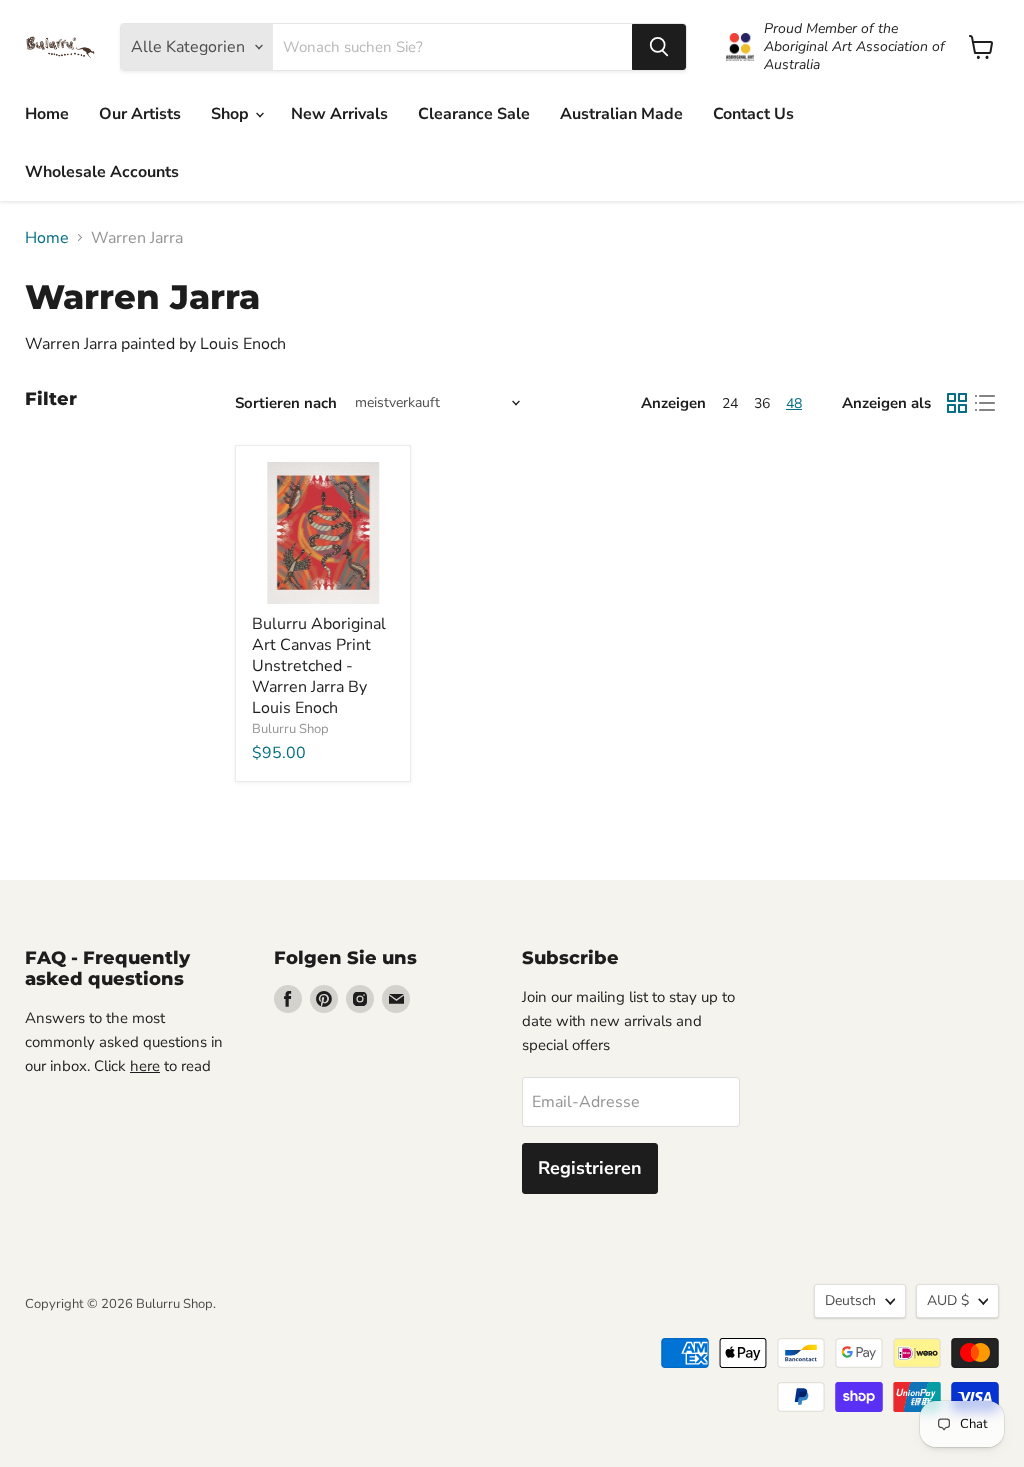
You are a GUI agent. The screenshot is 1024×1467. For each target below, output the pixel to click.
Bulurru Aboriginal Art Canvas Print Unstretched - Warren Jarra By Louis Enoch (319, 666)
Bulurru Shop (290, 729)
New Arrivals (339, 114)
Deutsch (850, 1300)
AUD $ (948, 1300)
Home (47, 114)
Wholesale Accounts (102, 172)
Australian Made (621, 114)
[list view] (985, 403)
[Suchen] (659, 47)
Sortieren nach (286, 403)
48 (794, 403)
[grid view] (957, 403)
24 (730, 403)
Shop (232, 114)
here (145, 1066)
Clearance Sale (474, 114)
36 (762, 403)
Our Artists (140, 114)
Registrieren (590, 1168)
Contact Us (753, 114)
